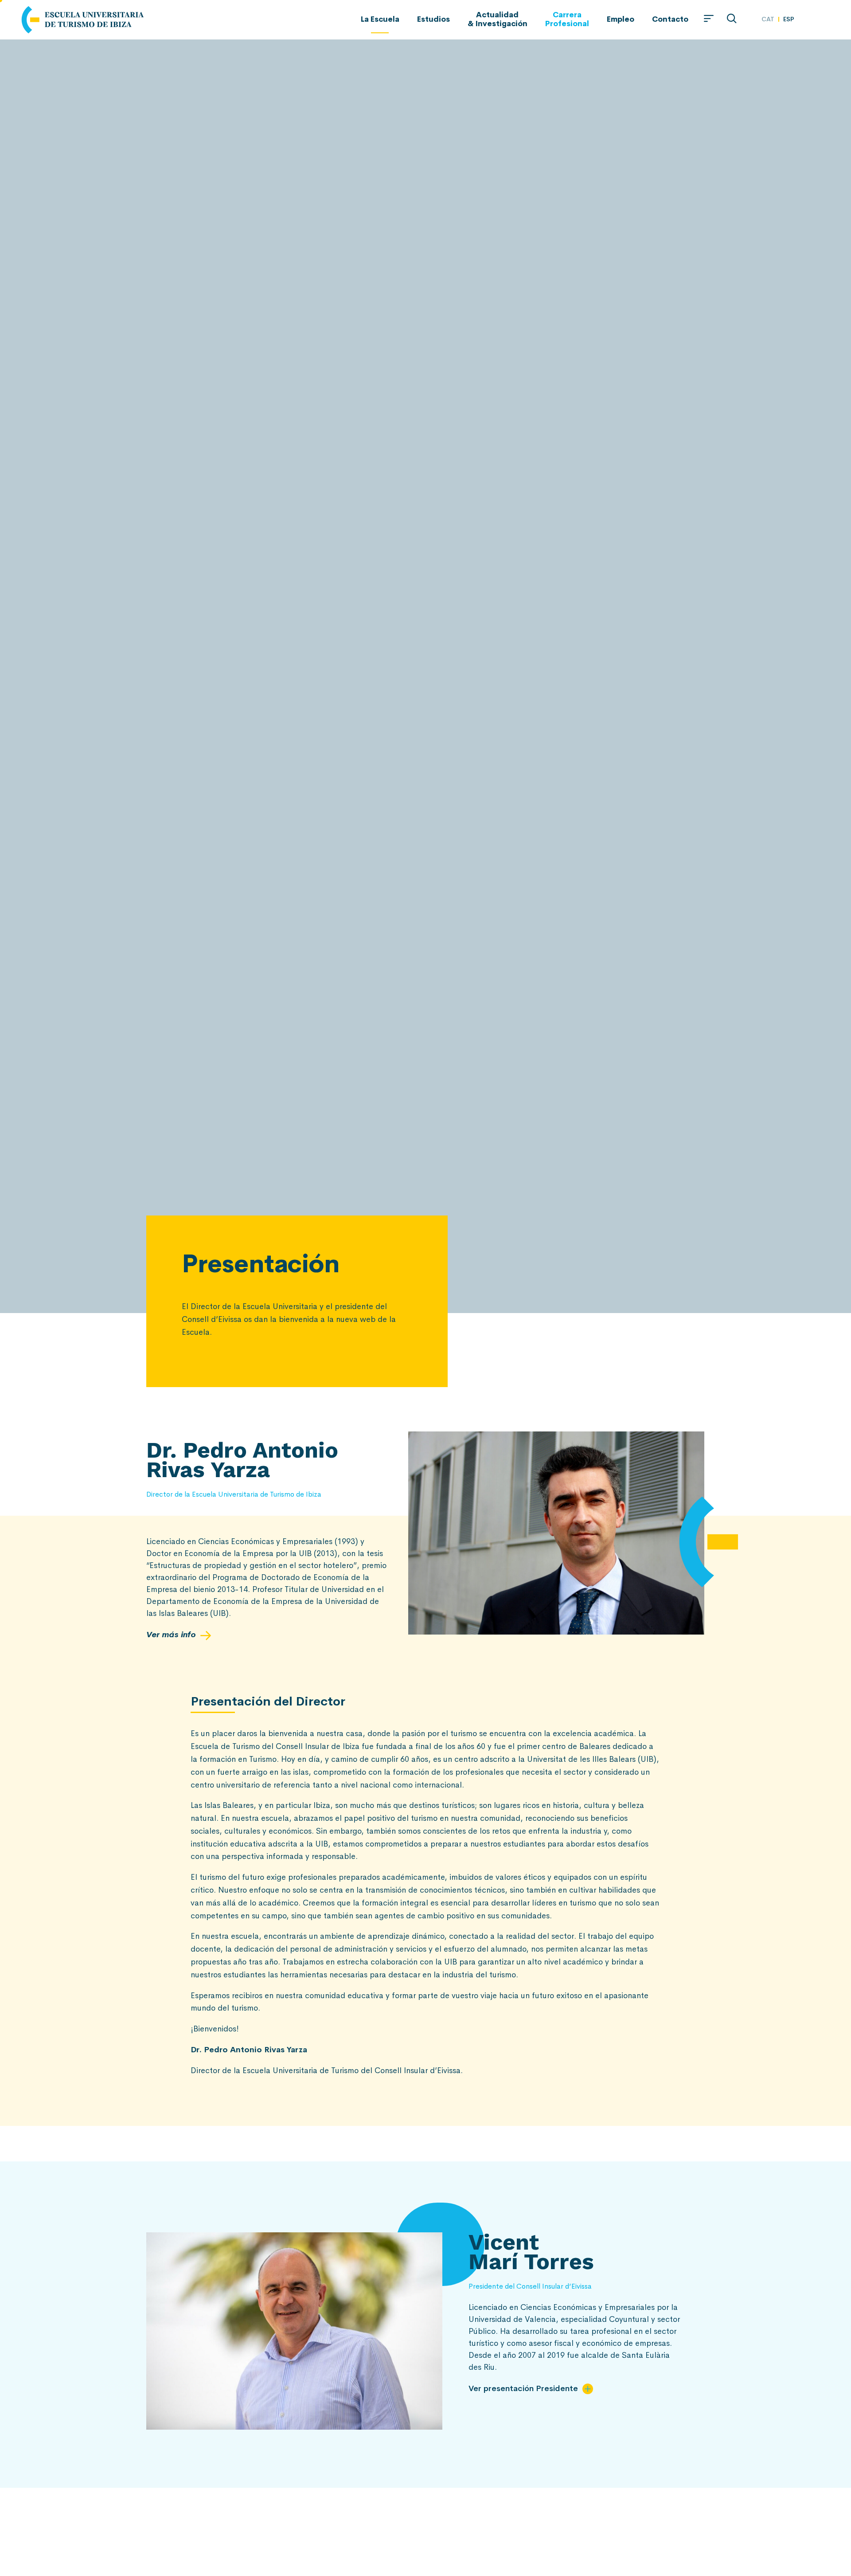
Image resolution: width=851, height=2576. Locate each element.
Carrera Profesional (567, 19)
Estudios (433, 19)
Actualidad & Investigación (498, 19)
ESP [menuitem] (789, 19)
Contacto (670, 19)
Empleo (621, 19)
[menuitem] (768, 19)
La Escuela (380, 19)
